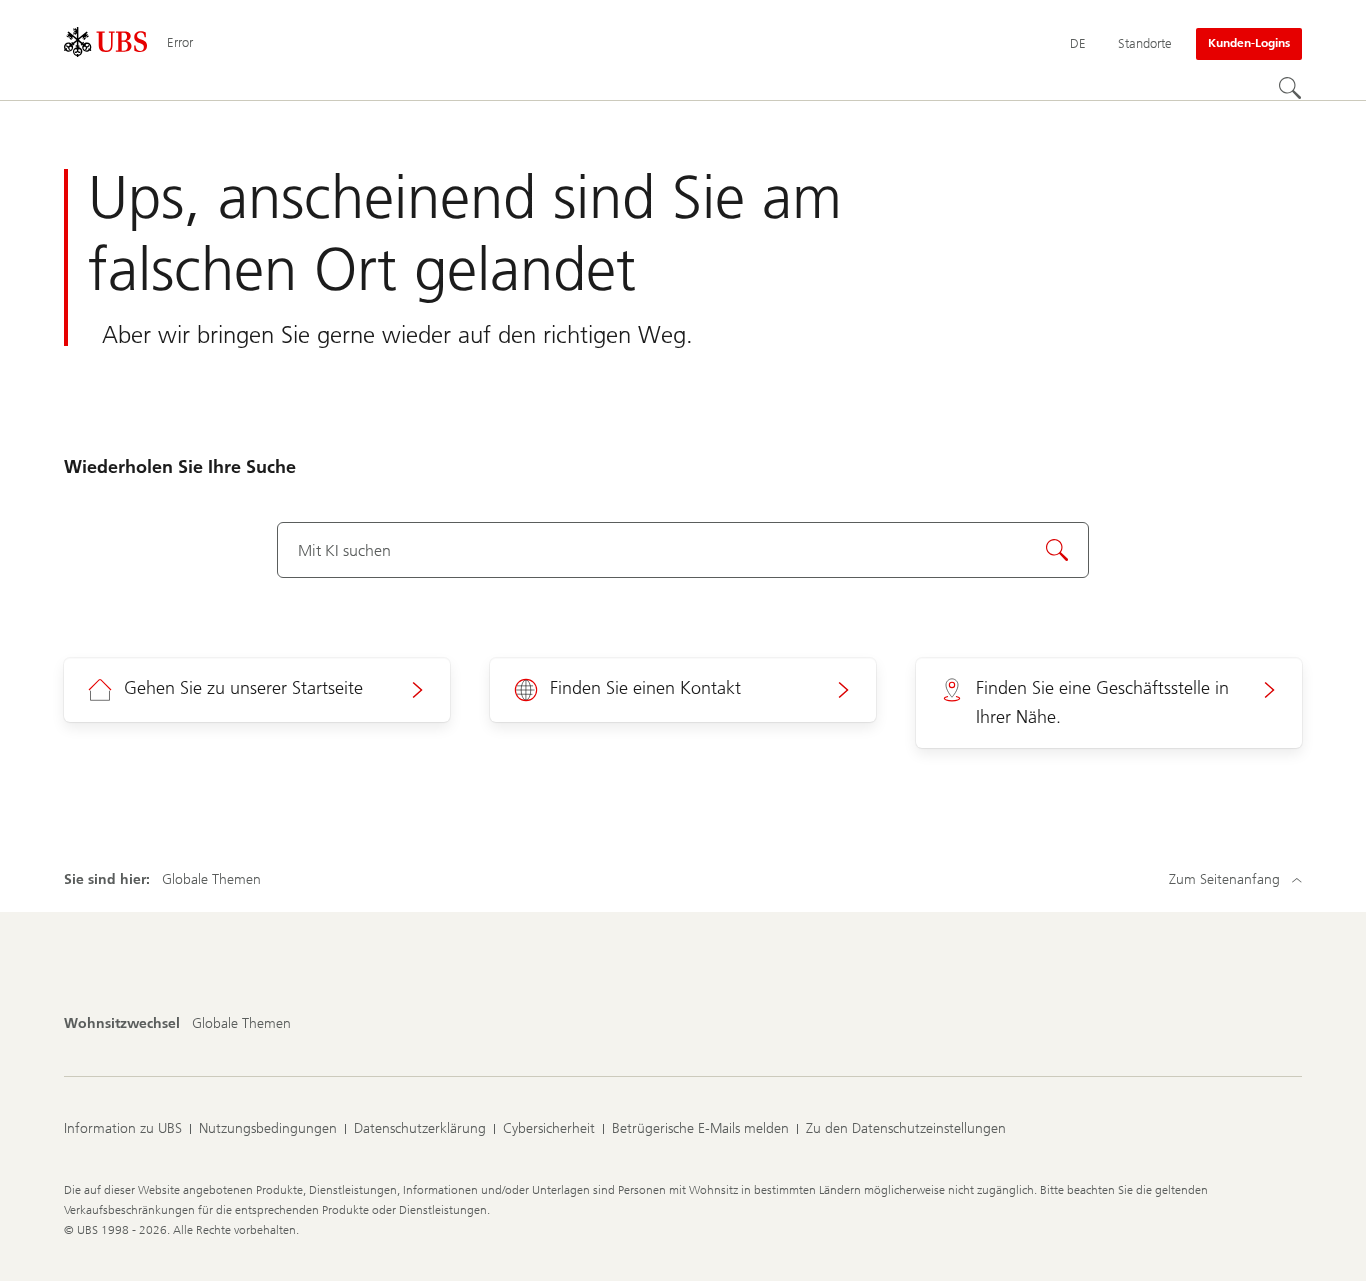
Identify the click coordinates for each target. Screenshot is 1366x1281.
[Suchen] (1290, 88)
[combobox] (683, 550)
